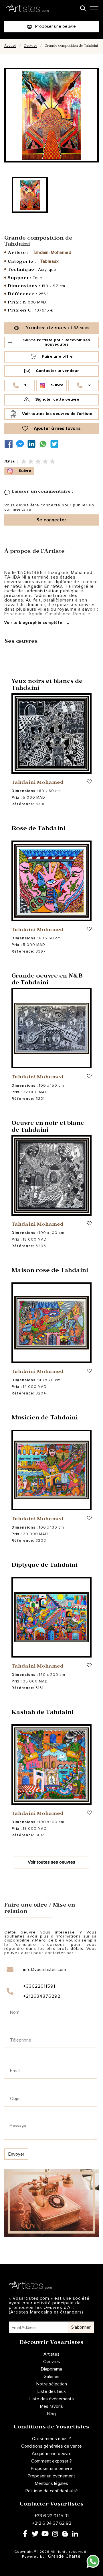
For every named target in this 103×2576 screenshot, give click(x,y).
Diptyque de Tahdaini (44, 1566)
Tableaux (49, 261)
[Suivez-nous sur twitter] (56, 444)
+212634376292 (42, 1996)
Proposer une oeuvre (51, 2469)
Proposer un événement (51, 2476)
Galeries (51, 2377)
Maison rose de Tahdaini (50, 1271)
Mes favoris (51, 2406)
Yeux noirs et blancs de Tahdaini (47, 685)
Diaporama (51, 2369)
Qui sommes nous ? (51, 2439)
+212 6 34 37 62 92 (52, 2523)
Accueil (10, 46)
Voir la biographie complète (34, 623)
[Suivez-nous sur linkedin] (33, 444)
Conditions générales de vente (51, 2446)
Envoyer (16, 2154)
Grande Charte (64, 2556)
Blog (51, 2414)
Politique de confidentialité (52, 2491)
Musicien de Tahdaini (45, 1419)
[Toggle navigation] (94, 10)
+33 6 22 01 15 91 (51, 2516)
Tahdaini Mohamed (52, 252)
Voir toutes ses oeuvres (51, 1862)
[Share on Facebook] (10, 444)
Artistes (51, 2354)
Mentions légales (51, 2483)
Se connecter (51, 520)
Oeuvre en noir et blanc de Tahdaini (48, 1127)
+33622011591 (39, 1986)
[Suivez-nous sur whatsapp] (44, 444)
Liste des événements (52, 2399)
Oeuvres (30, 46)
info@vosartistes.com (45, 1970)
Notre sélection (52, 2384)
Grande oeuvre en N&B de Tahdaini (47, 980)
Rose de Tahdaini (38, 829)
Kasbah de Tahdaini (42, 1713)
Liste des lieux (52, 2391)
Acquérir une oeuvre (52, 2454)
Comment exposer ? (51, 2461)
